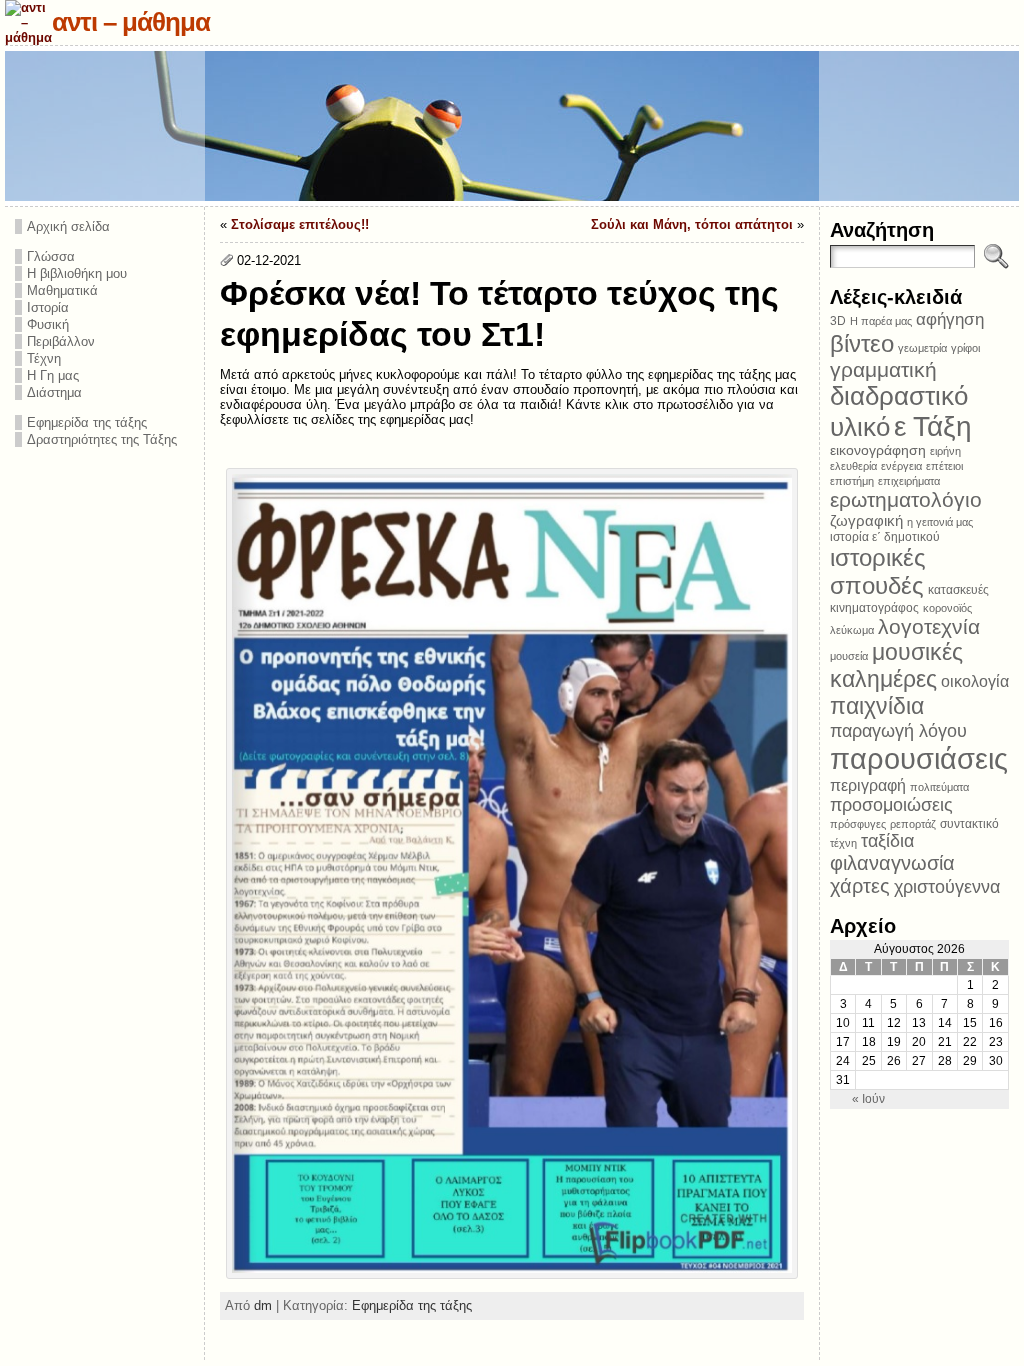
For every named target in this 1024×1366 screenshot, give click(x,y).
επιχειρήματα (909, 481)
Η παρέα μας (881, 321)
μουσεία (849, 656)
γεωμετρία (922, 348)
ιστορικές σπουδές (878, 571)
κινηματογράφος (874, 608)
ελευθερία (853, 466)
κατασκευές (958, 590)
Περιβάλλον (61, 341)
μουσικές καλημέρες (896, 665)
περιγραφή (868, 785)
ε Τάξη (933, 426)
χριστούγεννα (947, 887)
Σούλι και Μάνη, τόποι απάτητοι (692, 224)
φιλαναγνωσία (892, 863)
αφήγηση (950, 319)
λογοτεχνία (929, 626)
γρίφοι (965, 348)
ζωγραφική (866, 520)
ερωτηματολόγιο (906, 499)
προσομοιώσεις (891, 805)
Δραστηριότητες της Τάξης (102, 439)
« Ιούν (868, 1099)
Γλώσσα (51, 256)
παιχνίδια (877, 706)
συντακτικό (969, 824)
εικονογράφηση (878, 450)
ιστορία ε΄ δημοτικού (885, 537)
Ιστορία (48, 307)
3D (838, 321)
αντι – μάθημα (131, 22)
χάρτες (860, 886)
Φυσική (48, 324)
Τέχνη (44, 358)
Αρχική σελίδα (68, 226)
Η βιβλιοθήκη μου (77, 273)
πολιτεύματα (939, 787)
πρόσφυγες (858, 824)
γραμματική (883, 369)
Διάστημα (54, 392)
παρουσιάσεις (919, 758)
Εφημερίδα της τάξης (87, 422)
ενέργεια (901, 466)
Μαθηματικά (62, 290)
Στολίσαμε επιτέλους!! (300, 224)
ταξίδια (887, 841)
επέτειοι (944, 466)
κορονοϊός (947, 608)
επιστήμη (852, 481)
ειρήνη (945, 451)
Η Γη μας (53, 375)
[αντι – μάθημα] (512, 126)
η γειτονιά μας (940, 522)
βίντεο (862, 343)
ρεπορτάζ (913, 824)
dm (263, 1305)
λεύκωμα (852, 630)
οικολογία (975, 681)
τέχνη (843, 843)
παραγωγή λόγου (898, 730)
